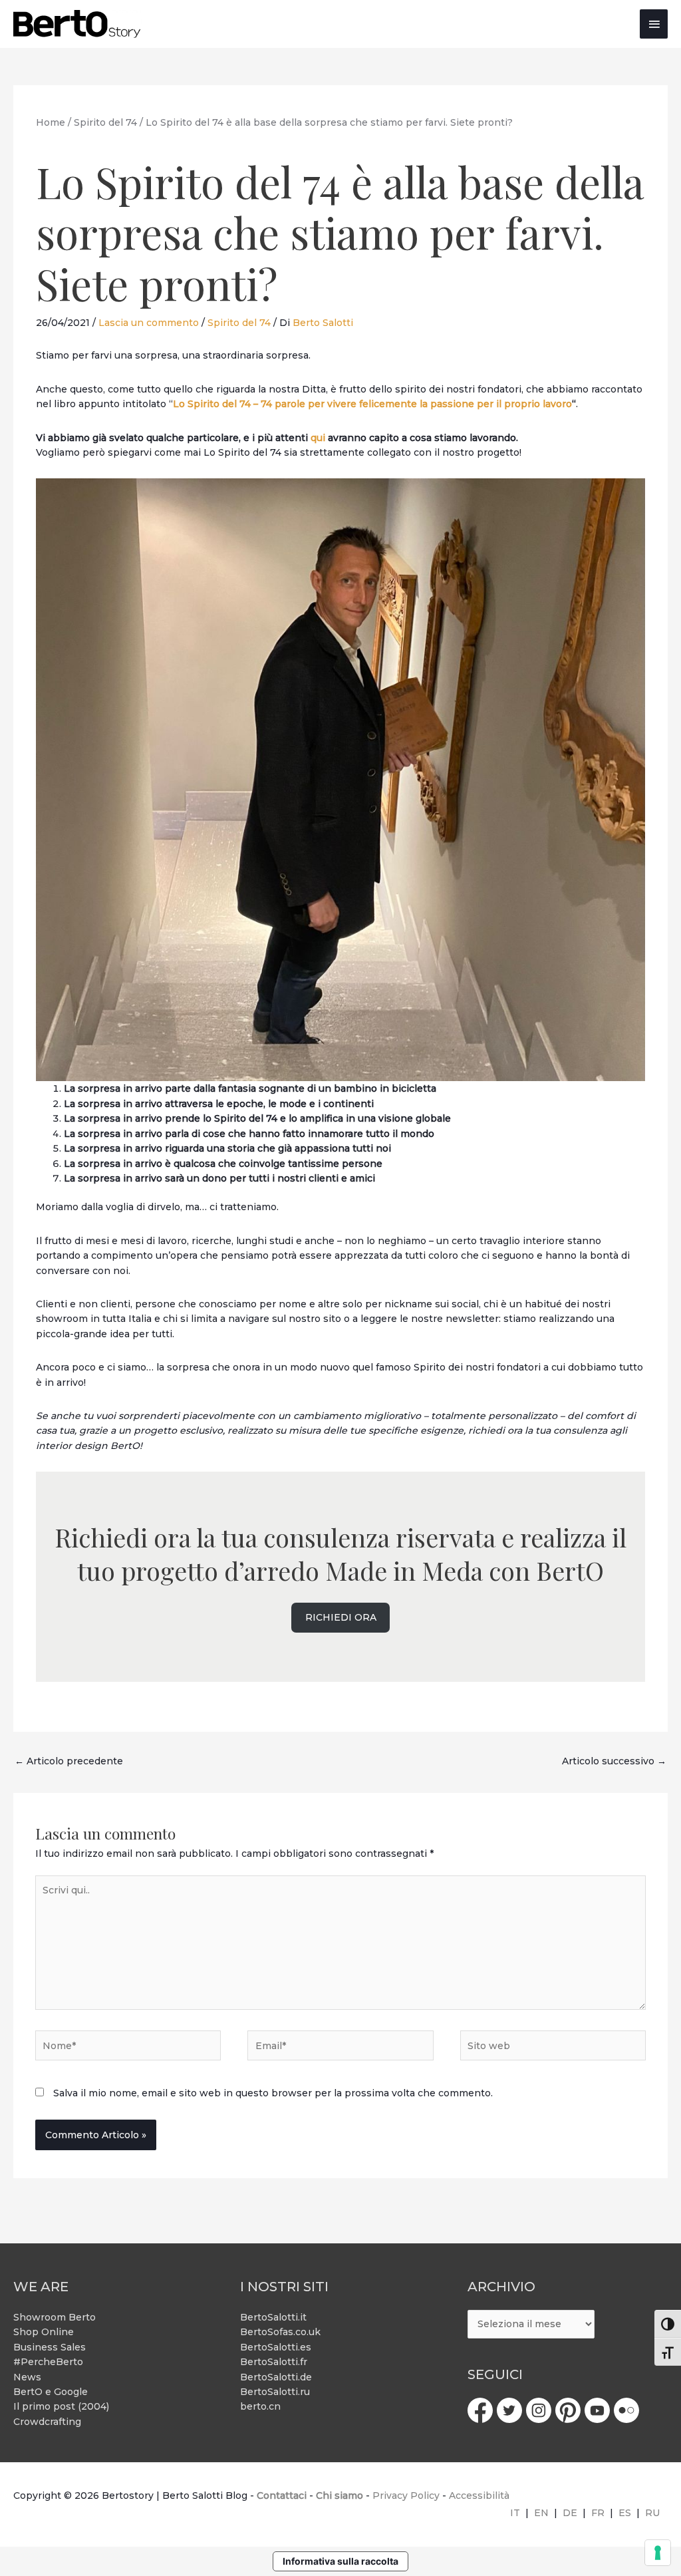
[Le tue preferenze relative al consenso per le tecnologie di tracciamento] (658, 2553)
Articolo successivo (614, 1761)
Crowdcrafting (47, 2422)
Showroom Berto (55, 2317)
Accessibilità (479, 2495)
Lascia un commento (149, 323)
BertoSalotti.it (273, 2317)
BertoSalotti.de (276, 2377)
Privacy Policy (406, 2495)
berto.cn (260, 2406)
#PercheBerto (48, 2362)
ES (625, 2513)
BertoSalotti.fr (274, 2362)
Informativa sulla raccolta (340, 2561)
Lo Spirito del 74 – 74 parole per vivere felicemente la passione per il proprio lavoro (372, 404)
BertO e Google (51, 2392)
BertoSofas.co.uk (280, 2332)
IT (515, 2513)
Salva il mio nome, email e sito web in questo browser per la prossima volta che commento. (273, 2093)
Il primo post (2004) (61, 2406)
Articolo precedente (69, 1761)
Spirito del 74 (239, 323)
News (27, 2377)
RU (652, 2513)
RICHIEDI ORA (341, 1617)
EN (541, 2513)
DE (570, 2513)
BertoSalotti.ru (275, 2392)
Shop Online (44, 2332)
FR (598, 2513)
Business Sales (50, 2347)
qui (318, 438)
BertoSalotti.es (276, 2347)
